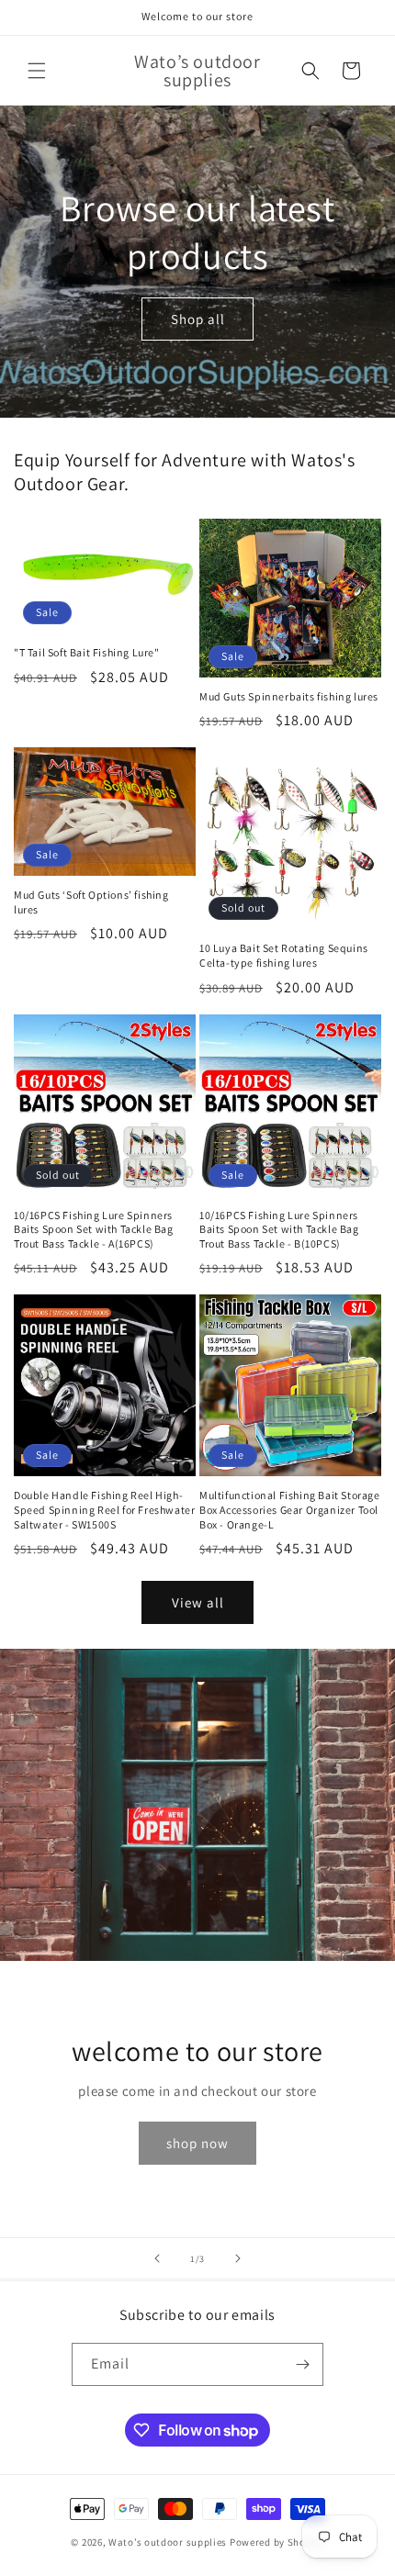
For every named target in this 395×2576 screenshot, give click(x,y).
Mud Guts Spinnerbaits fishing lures (289, 696)
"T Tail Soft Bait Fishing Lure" (87, 652)
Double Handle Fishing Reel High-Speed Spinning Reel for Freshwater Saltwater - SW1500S (104, 1509)
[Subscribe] (302, 2364)
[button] (37, 71)
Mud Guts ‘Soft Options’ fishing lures (91, 902)
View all (198, 1602)
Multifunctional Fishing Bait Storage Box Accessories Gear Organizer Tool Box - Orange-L (290, 1509)
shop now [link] (197, 2143)
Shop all (198, 318)
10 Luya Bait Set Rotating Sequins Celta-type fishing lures (284, 955)
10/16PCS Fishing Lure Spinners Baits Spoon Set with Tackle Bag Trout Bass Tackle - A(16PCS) (94, 1229)
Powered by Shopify (277, 2542)
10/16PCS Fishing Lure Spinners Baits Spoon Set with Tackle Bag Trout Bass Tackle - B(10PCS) (279, 1229)
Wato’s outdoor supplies (168, 2542)
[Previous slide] (157, 2258)
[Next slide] (238, 2258)
